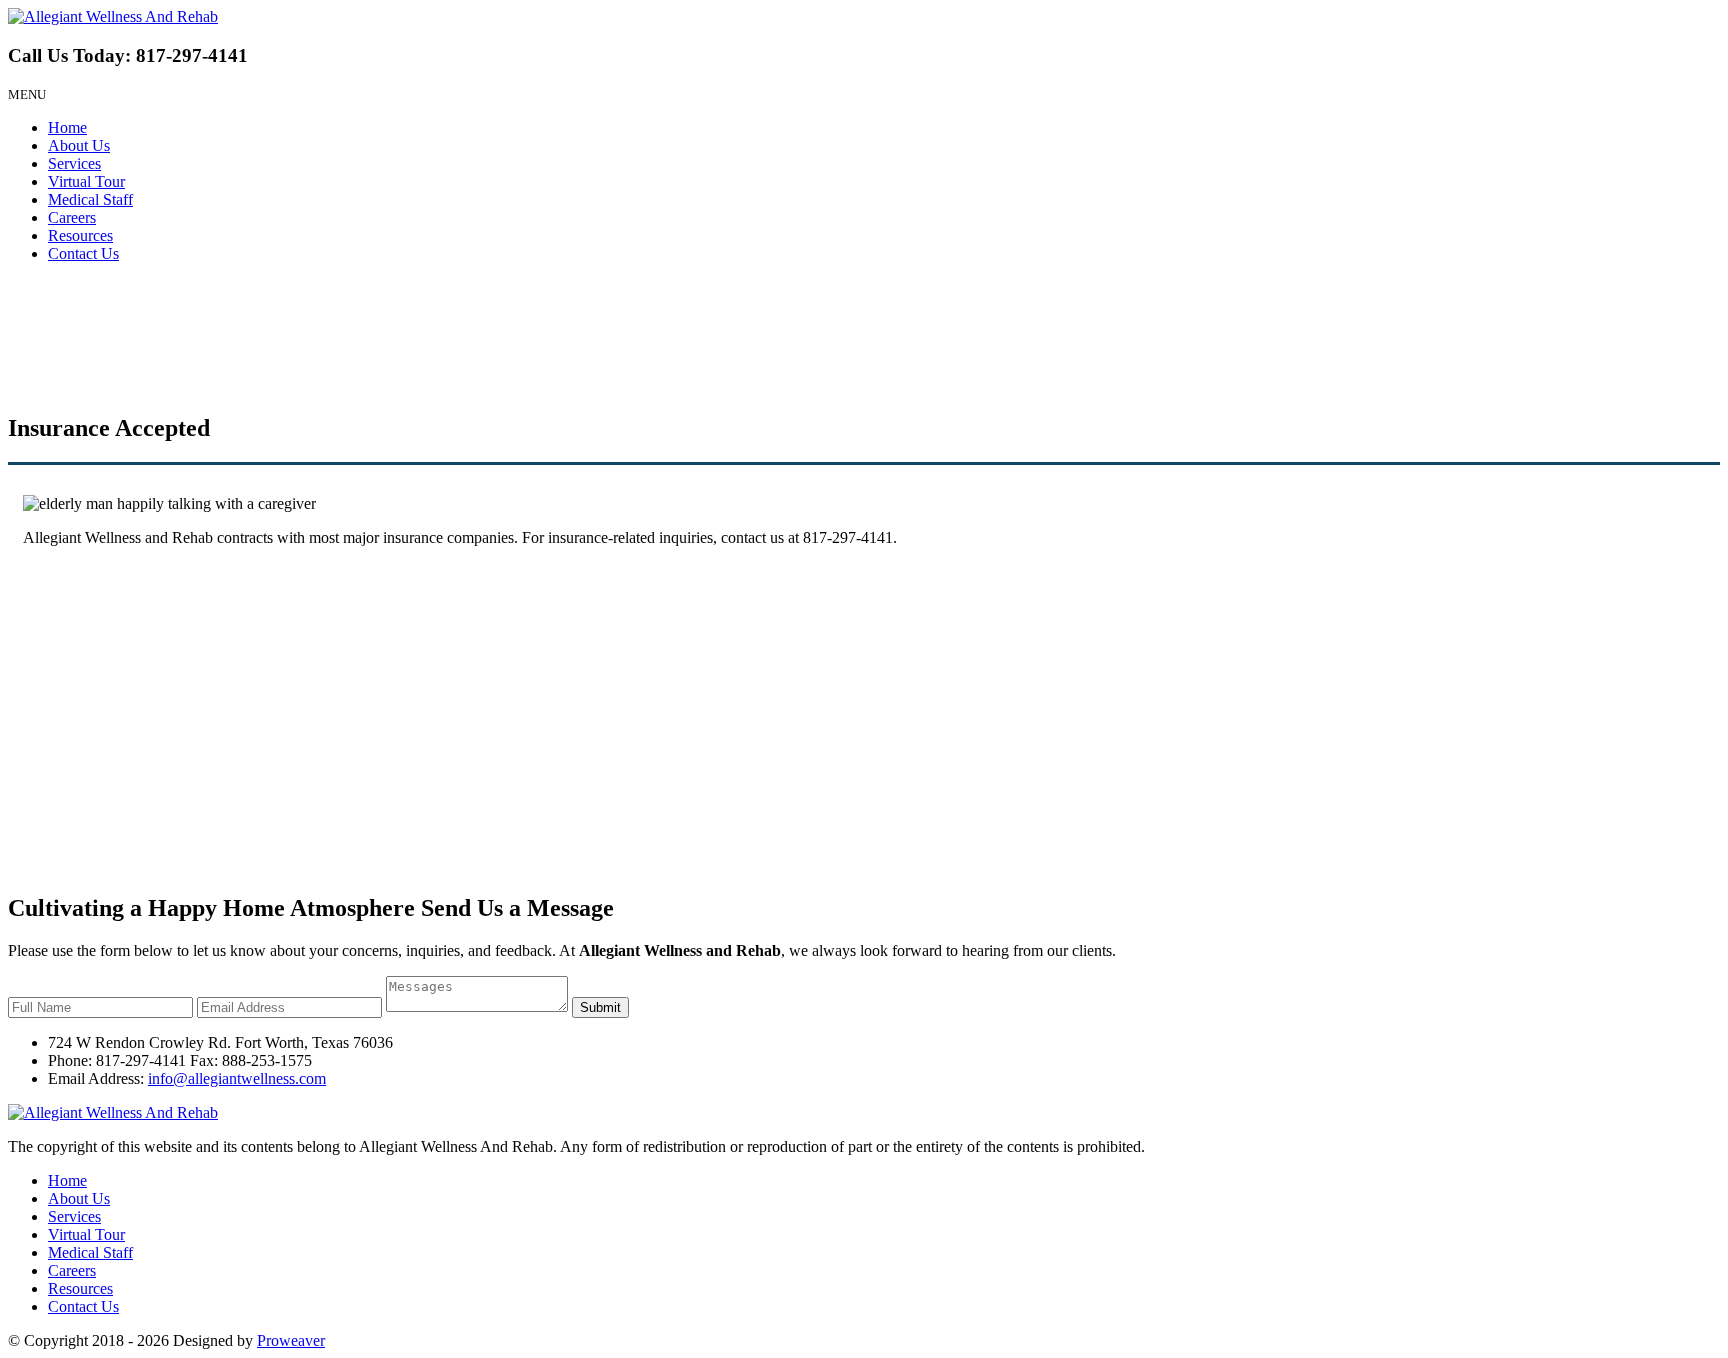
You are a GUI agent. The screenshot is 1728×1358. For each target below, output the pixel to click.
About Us (79, 145)
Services (74, 163)
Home (67, 127)
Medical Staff (90, 199)
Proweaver (291, 1340)
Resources (80, 235)
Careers (72, 217)
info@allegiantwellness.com (237, 1078)
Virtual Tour (86, 181)
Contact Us (83, 253)
